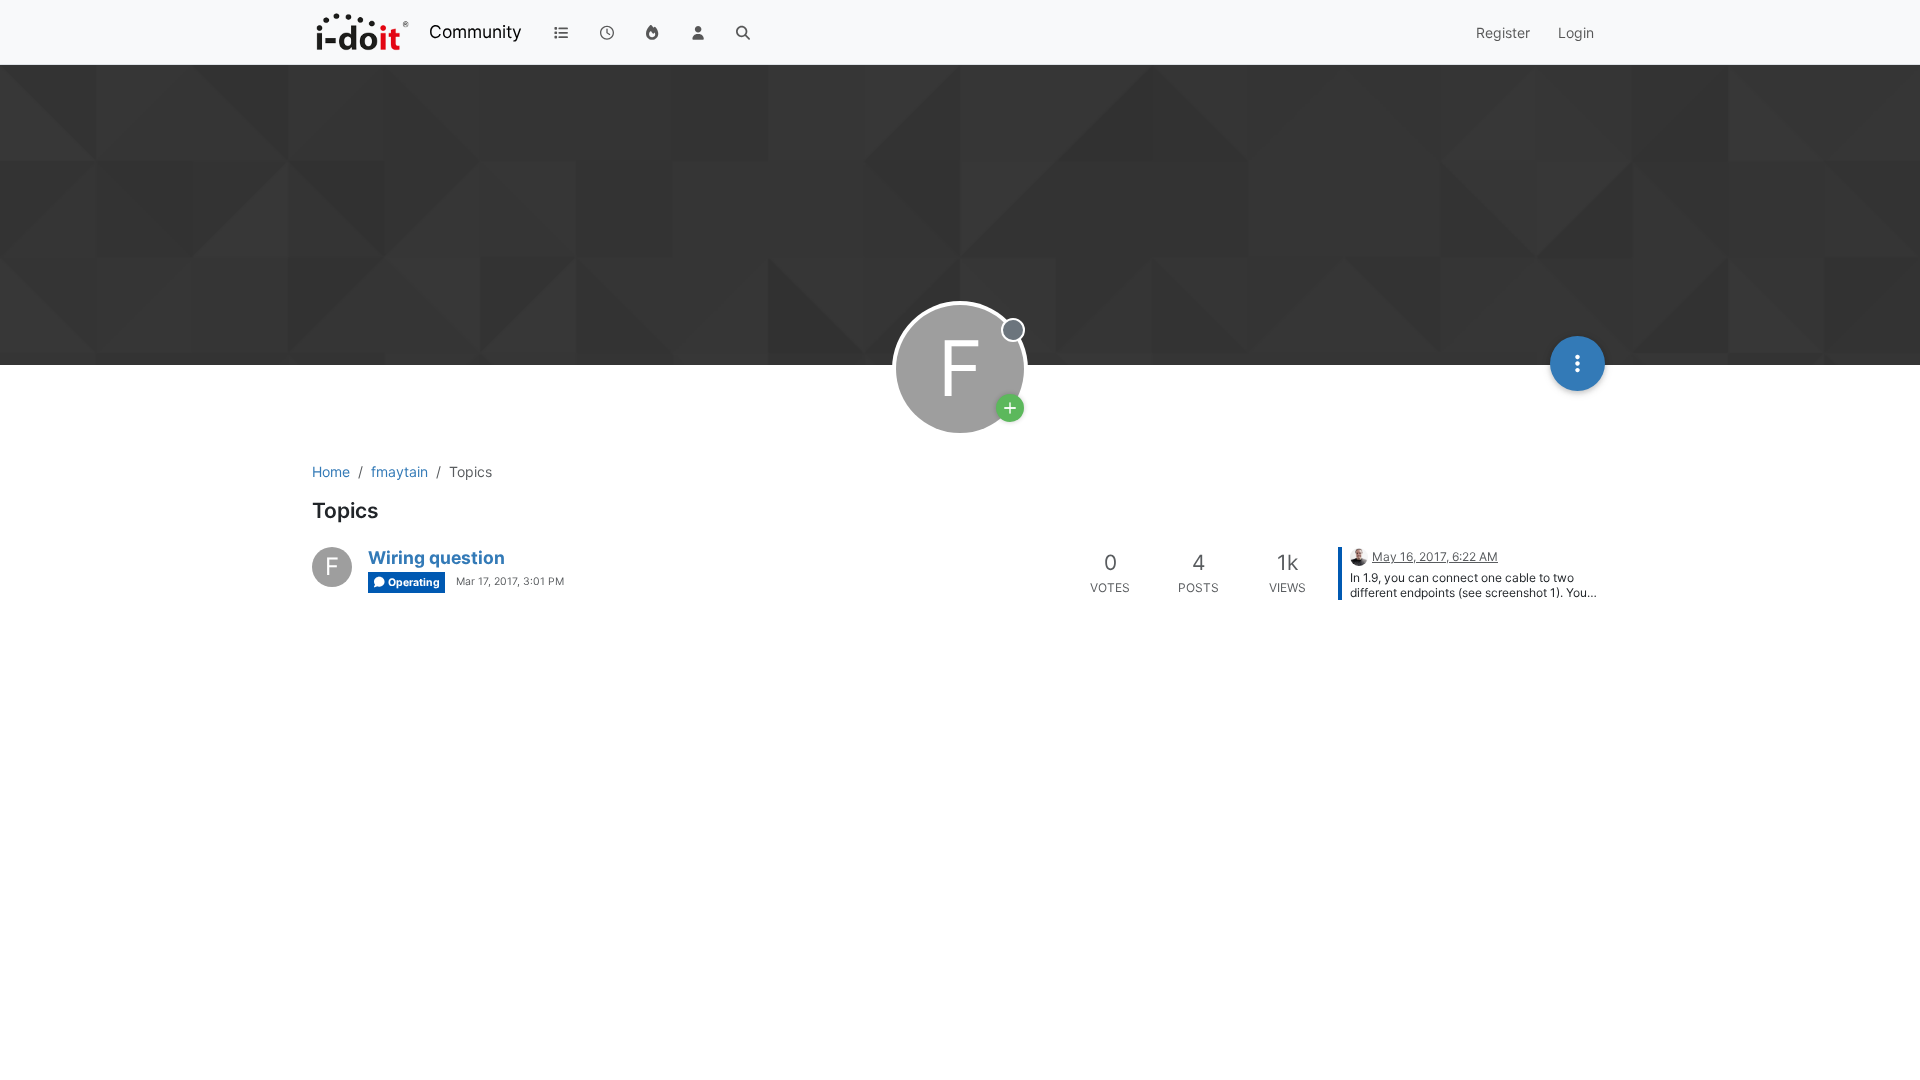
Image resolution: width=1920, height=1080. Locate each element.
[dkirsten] (1359, 555)
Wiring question (436, 557)
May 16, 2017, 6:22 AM (1435, 556)
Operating (413, 582)
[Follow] (1010, 408)
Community (475, 31)
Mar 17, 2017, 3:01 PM (510, 581)
